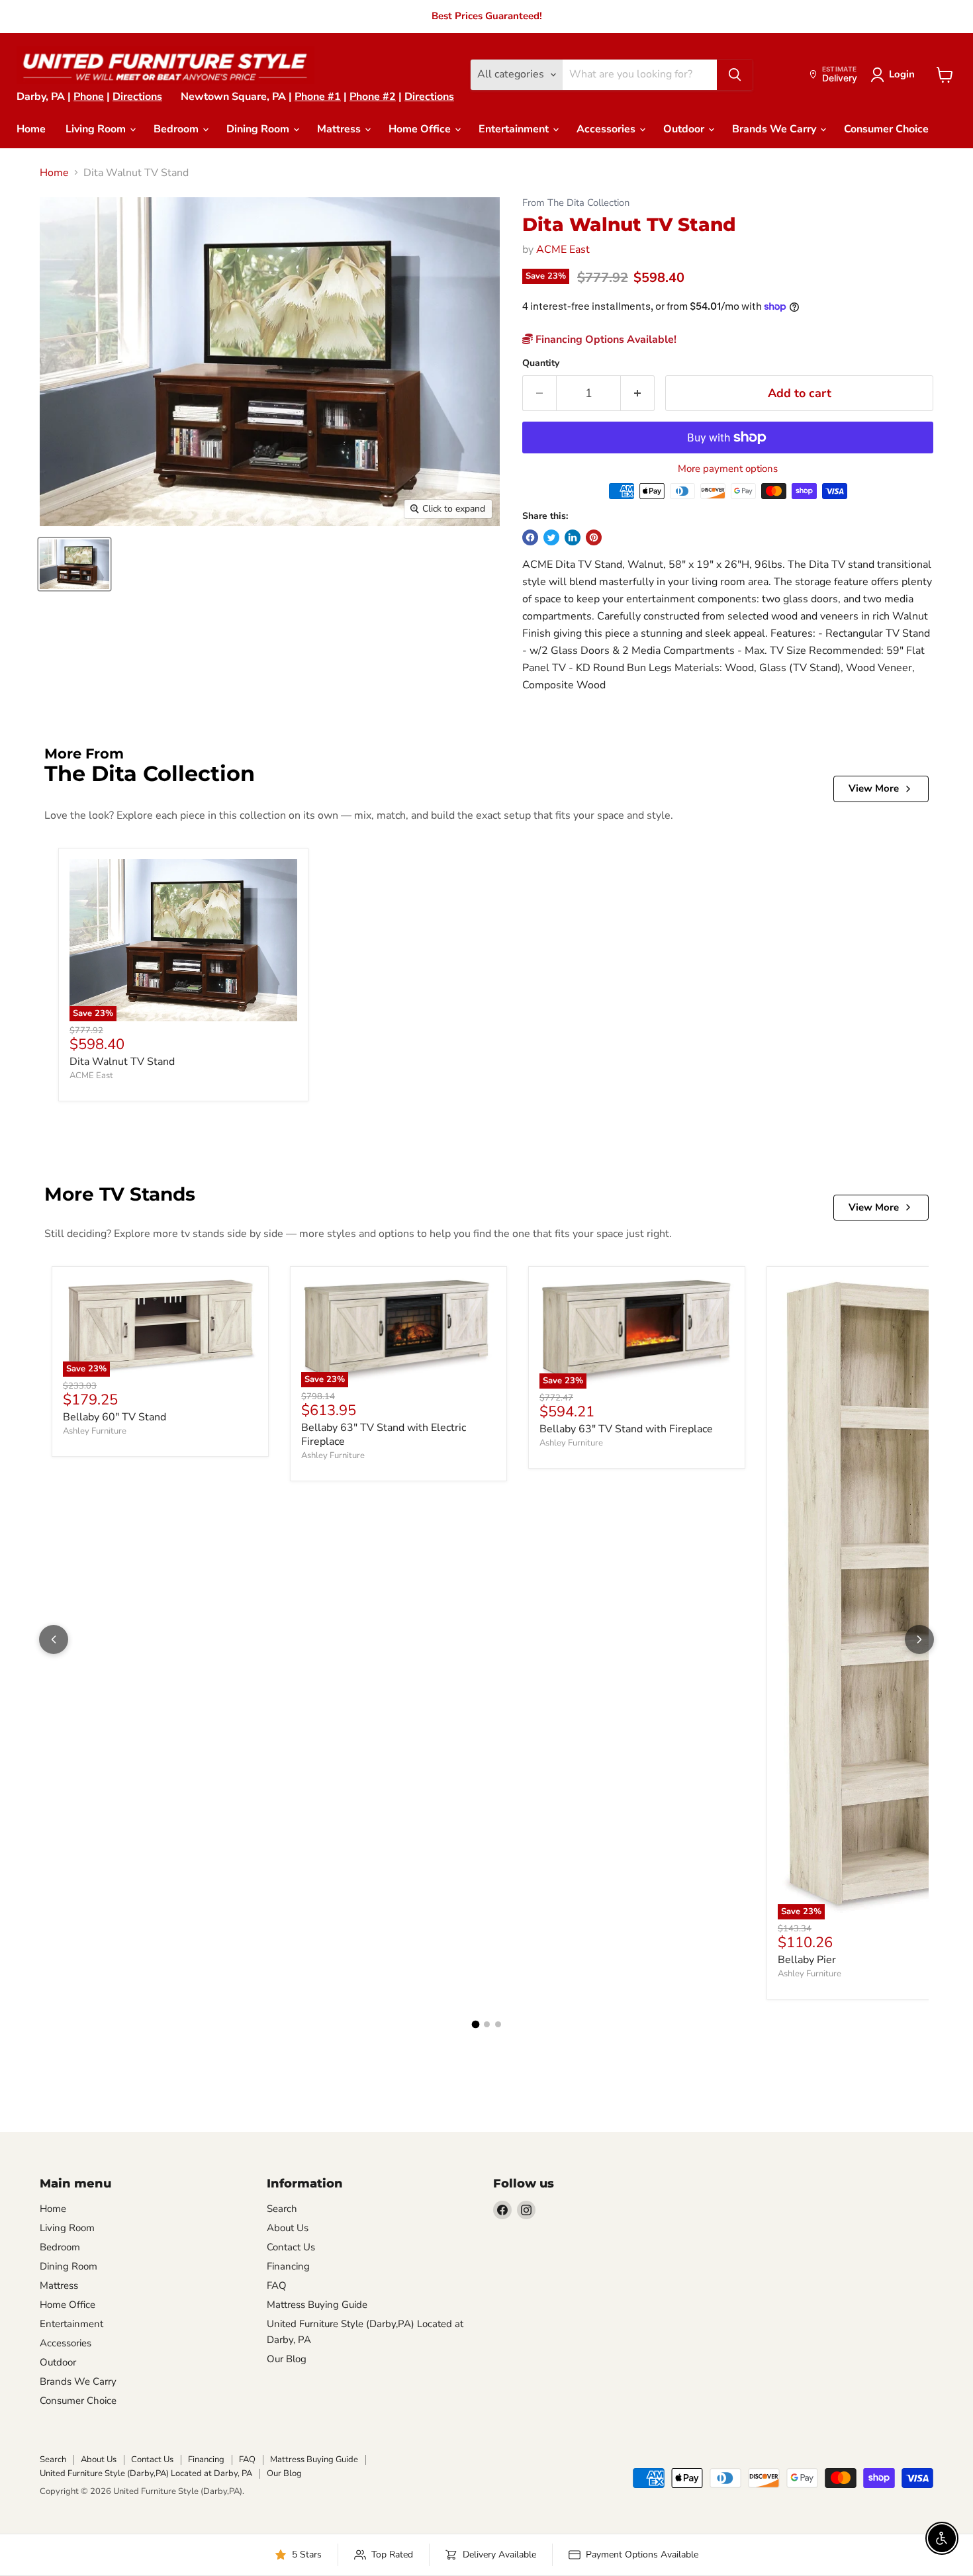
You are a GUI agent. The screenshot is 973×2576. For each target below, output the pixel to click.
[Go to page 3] (498, 2024)
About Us (288, 2228)
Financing (288, 2266)
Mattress (340, 129)
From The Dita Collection (576, 203)
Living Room (97, 129)
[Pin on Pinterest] (594, 537)
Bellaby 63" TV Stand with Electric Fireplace (384, 1435)
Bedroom (177, 129)
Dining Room (259, 129)
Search (282, 2209)
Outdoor (685, 129)
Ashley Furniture (95, 1431)
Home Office (421, 129)
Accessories (607, 129)
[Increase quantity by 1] (638, 393)
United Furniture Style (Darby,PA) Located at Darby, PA (146, 2473)
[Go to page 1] (475, 2024)
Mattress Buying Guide (317, 2305)
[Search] (735, 75)
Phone (89, 97)
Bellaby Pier (807, 1960)
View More (874, 788)
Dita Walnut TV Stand (122, 1062)
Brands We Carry (775, 129)
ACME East (563, 250)
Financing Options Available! (605, 340)
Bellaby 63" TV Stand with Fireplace (626, 1429)
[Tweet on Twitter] (551, 537)
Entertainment (515, 129)
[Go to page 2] (487, 2024)
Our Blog (287, 2359)
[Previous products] (54, 1639)
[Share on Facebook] (530, 537)
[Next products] (919, 1639)
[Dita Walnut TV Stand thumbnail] (74, 564)
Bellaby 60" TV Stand (115, 1417)
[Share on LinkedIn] (573, 537)
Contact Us (291, 2247)
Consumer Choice (886, 129)
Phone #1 (318, 97)
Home (31, 129)
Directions (137, 97)
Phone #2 (373, 97)
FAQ (277, 2285)
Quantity (541, 363)
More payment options (728, 469)
